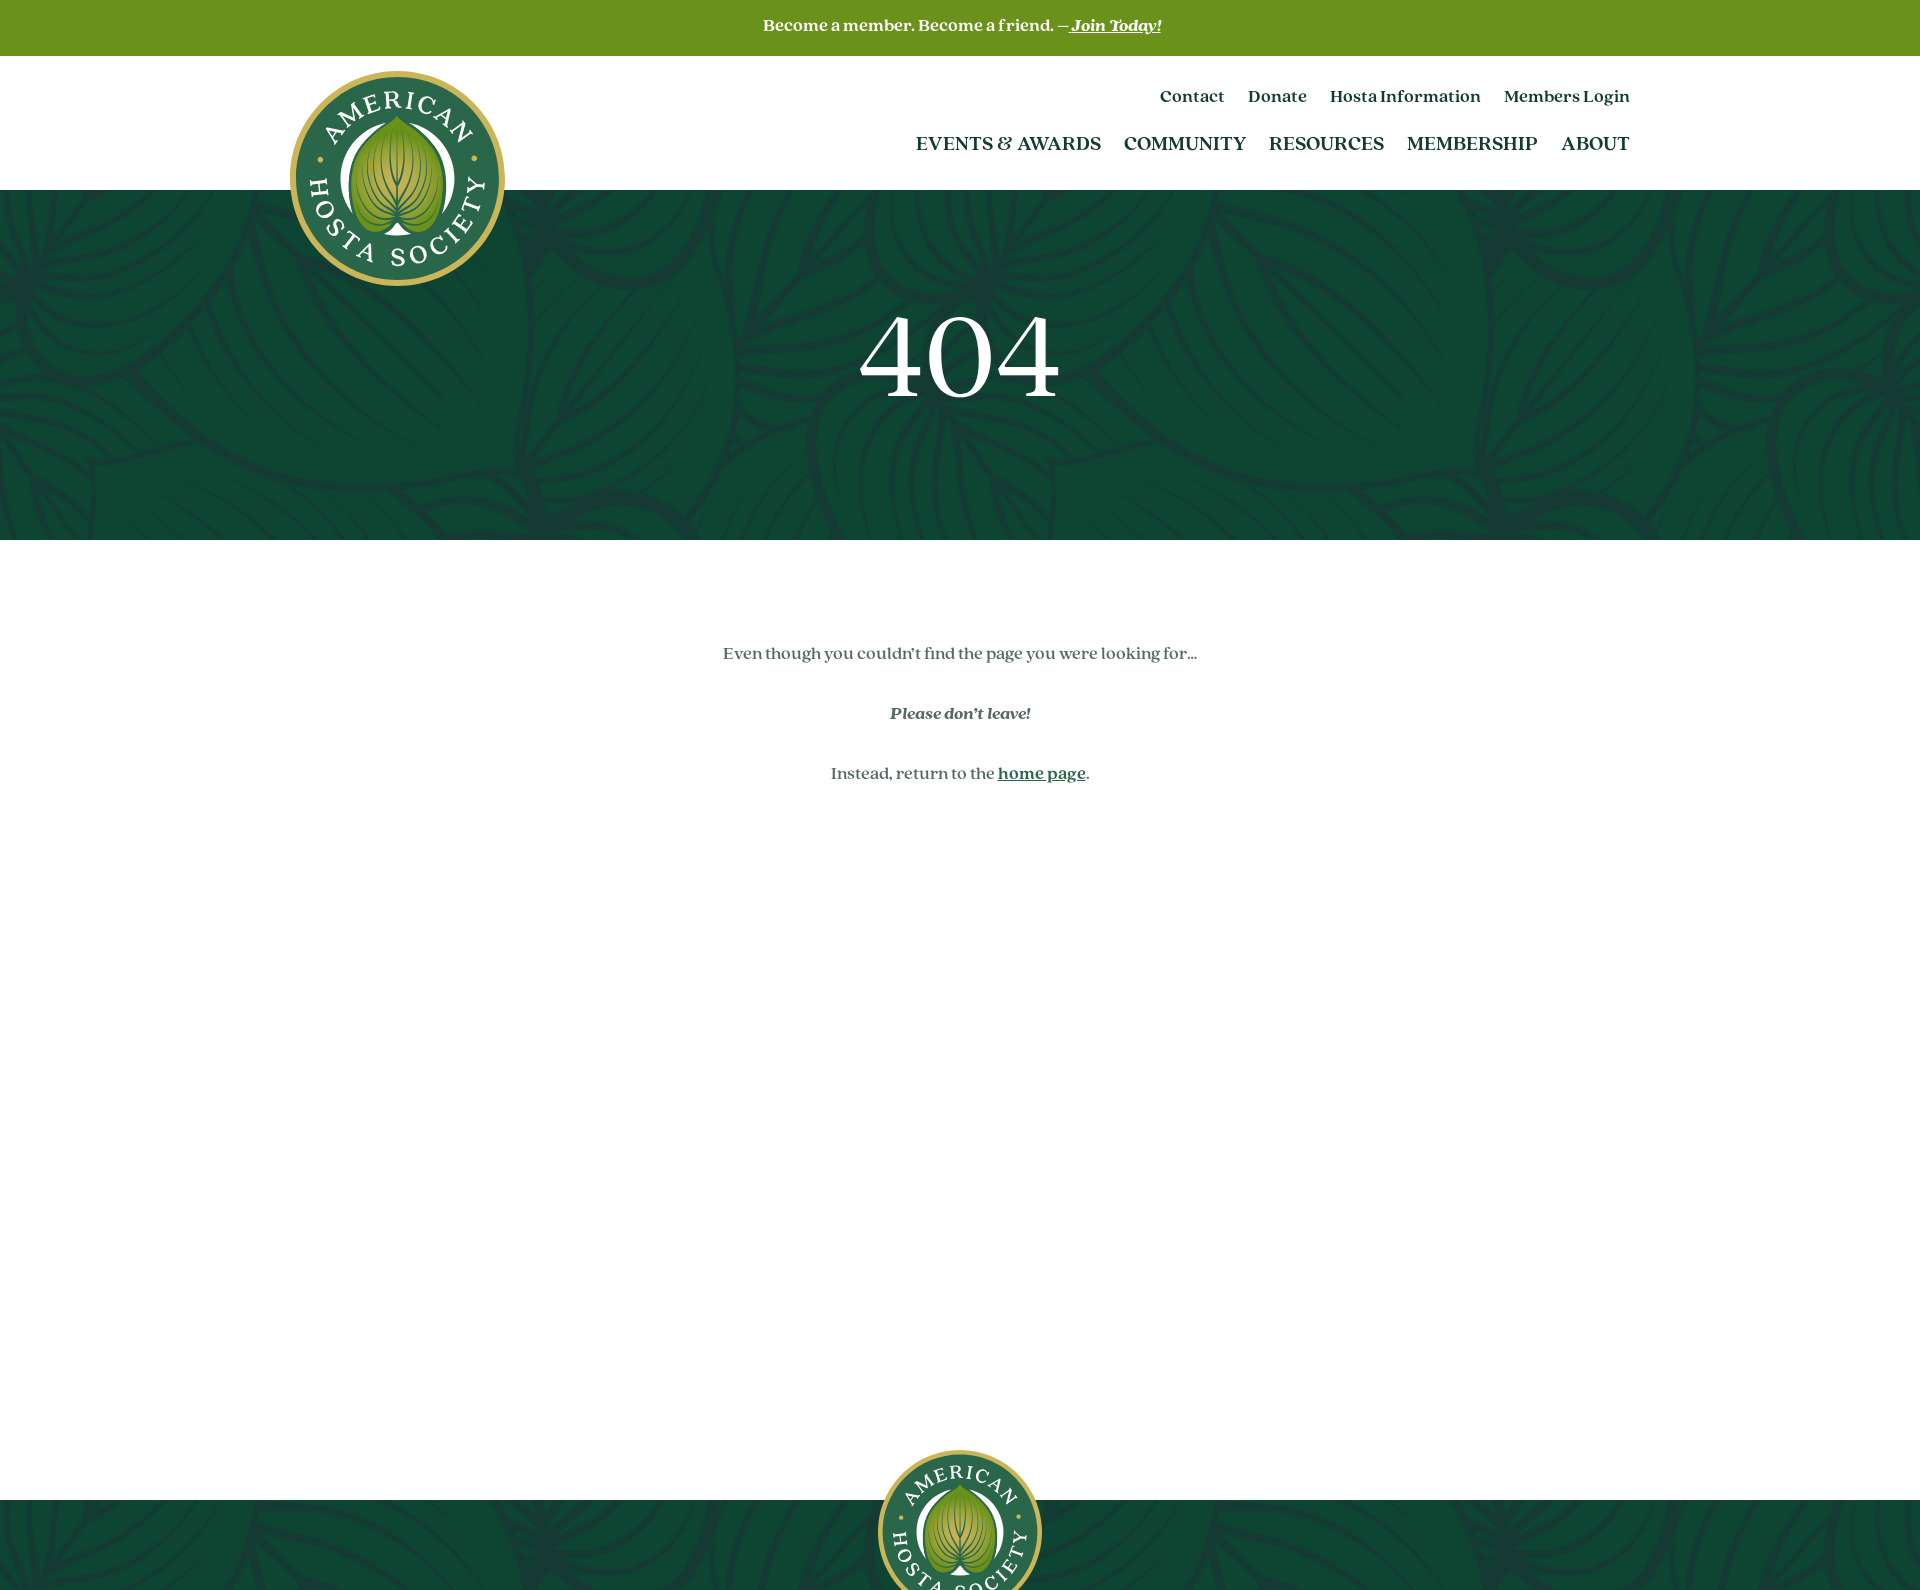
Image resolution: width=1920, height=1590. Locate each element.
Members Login (1567, 98)
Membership (1472, 145)
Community (1185, 145)
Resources (1326, 145)
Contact (1192, 98)
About (1595, 145)
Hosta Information (1405, 98)
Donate (1277, 98)
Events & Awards (1008, 145)
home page (1042, 775)
